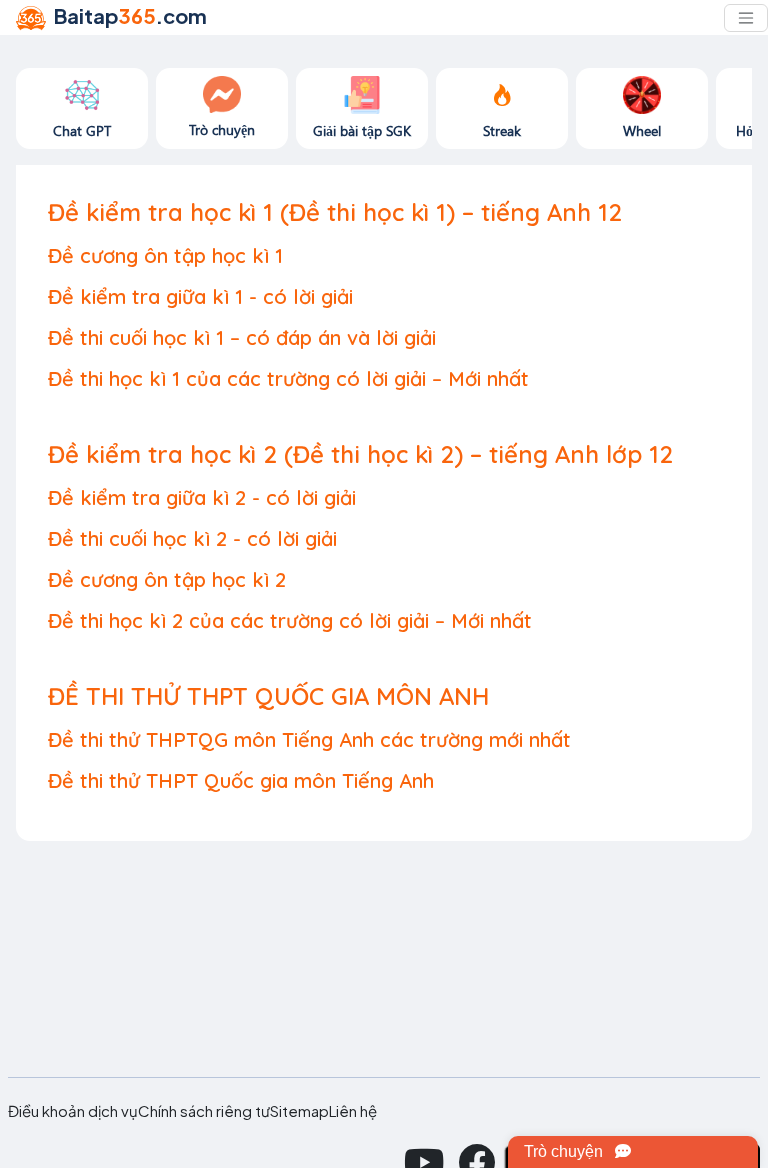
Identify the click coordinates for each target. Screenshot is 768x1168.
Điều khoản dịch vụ (73, 1111)
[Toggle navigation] (746, 18)
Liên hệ (353, 1111)
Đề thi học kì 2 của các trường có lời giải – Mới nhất (290, 620)
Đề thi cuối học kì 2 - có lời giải (192, 538)
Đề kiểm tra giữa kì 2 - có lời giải (202, 497)
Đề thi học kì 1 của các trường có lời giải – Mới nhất (288, 378)
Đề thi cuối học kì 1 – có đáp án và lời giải (242, 337)
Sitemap (299, 1111)
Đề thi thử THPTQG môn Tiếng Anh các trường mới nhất (309, 739)
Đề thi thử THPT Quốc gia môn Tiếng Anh (241, 780)
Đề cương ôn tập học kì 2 (167, 579)
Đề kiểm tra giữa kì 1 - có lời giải (200, 296)
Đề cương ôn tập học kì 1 (165, 255)
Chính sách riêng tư (204, 1111)
